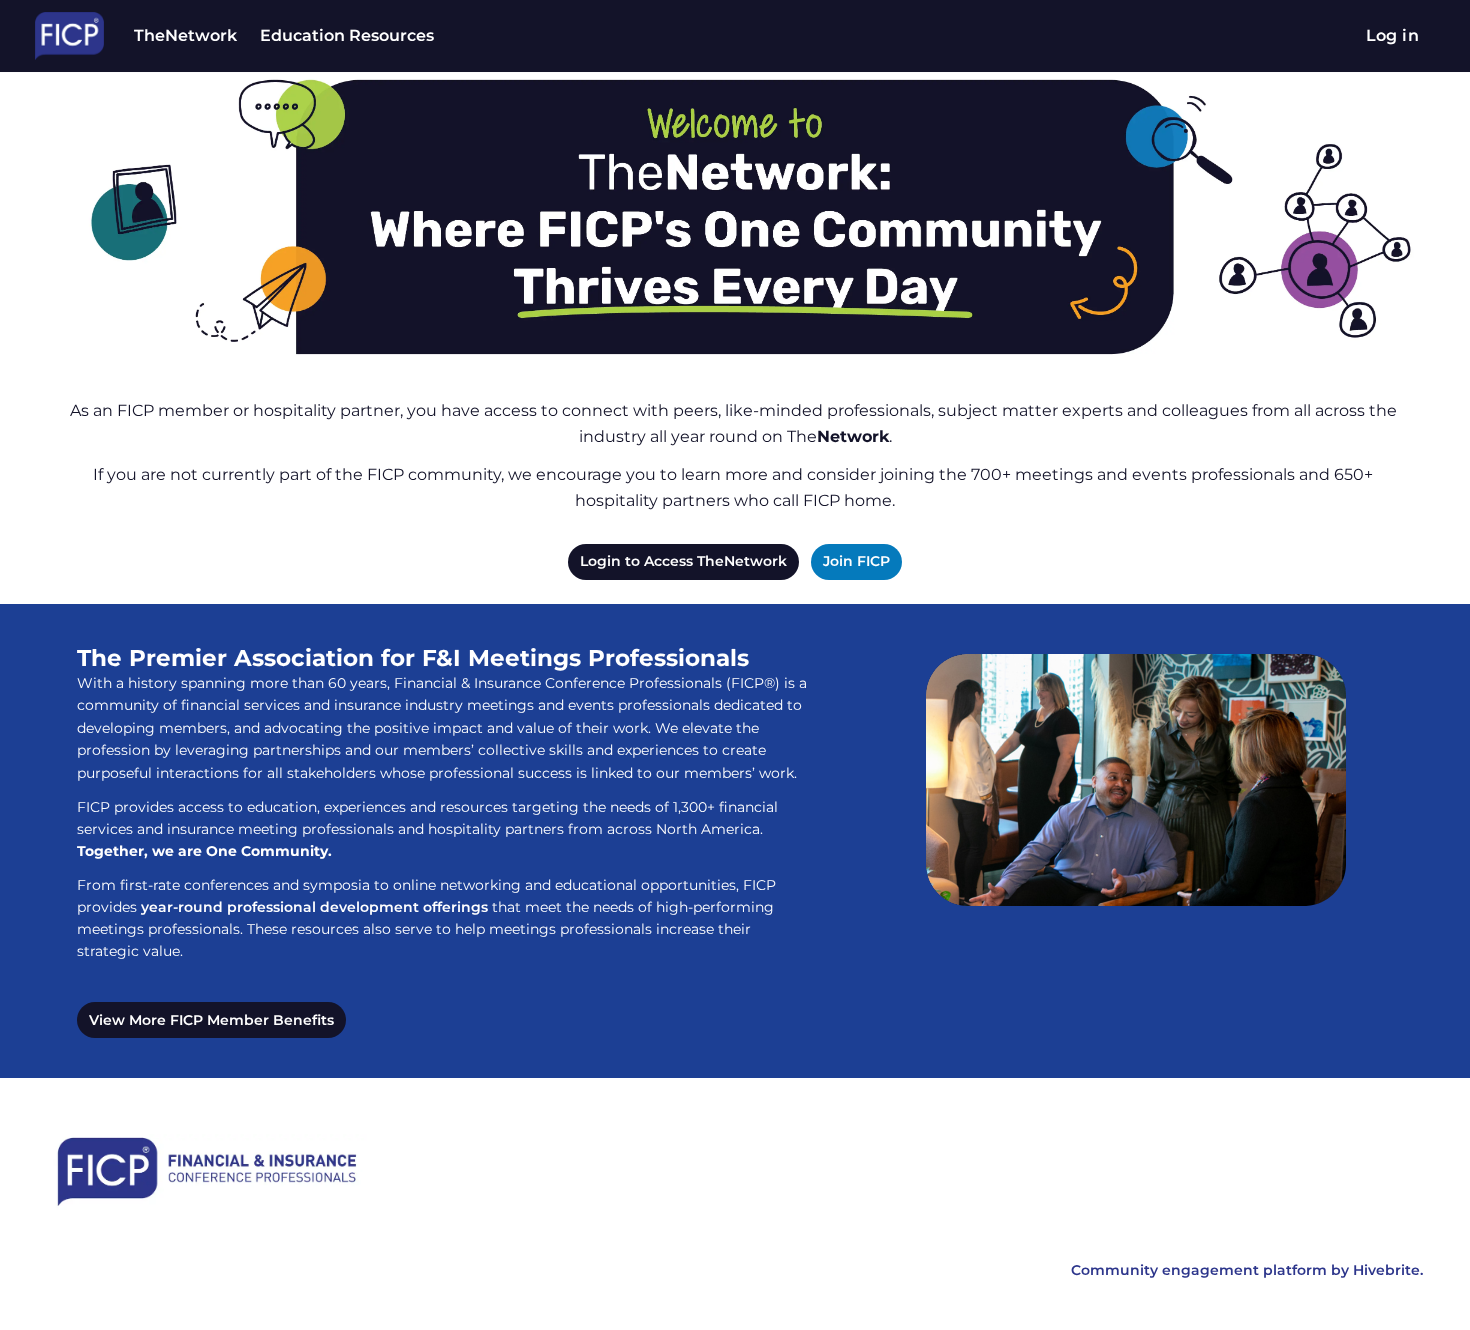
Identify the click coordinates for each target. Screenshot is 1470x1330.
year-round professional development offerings (314, 907)
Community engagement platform (1199, 1270)
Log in (1392, 35)
